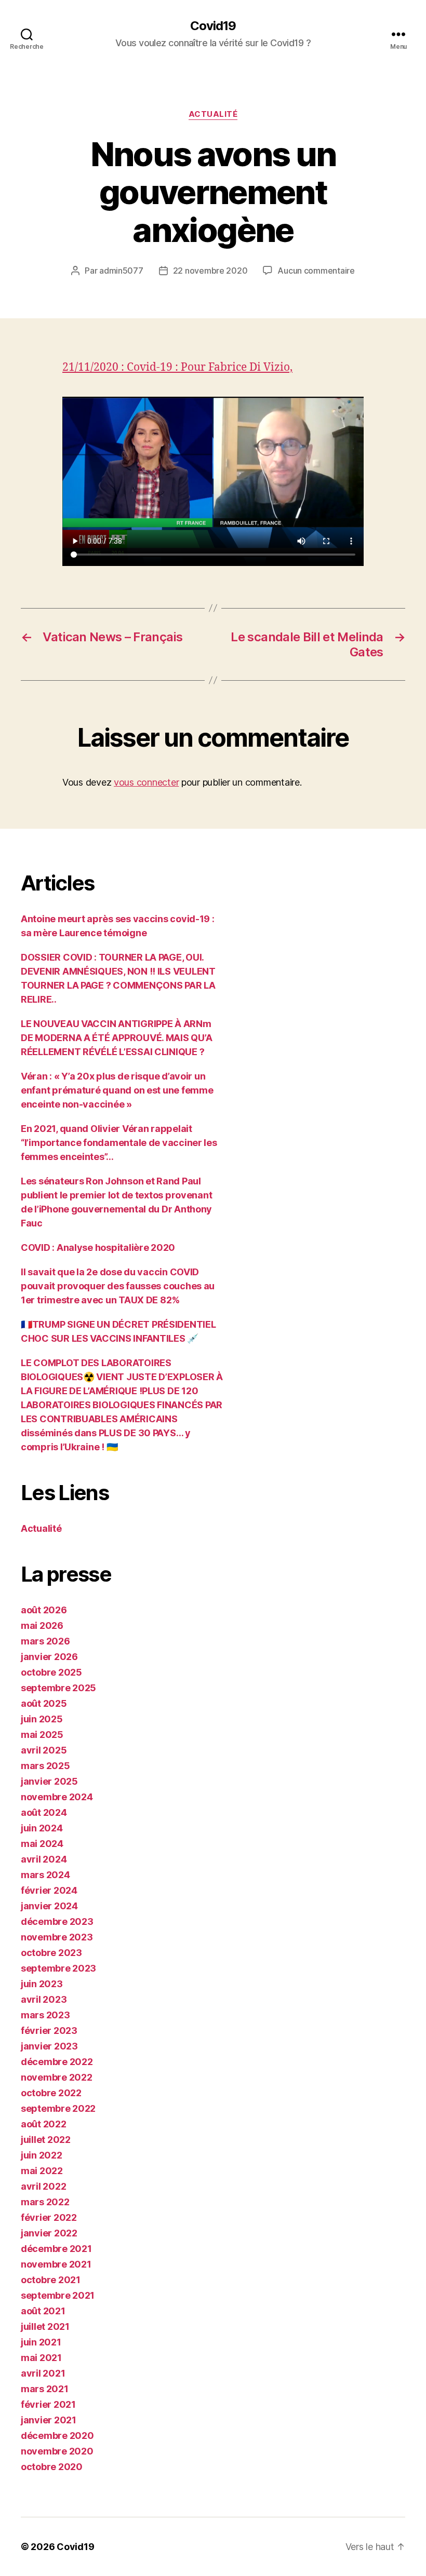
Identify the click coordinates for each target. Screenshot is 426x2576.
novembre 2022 (57, 2077)
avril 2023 (44, 1999)
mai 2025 (42, 1735)
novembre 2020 (57, 2451)
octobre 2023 (51, 1953)
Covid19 (213, 26)
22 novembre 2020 (210, 271)
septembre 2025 (58, 1688)
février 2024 (49, 1890)
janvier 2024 (49, 1906)
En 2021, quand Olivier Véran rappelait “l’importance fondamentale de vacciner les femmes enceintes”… (119, 1143)
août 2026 (44, 1610)
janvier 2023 (49, 2046)
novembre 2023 (57, 1937)
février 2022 (49, 2217)
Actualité (213, 114)
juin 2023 (42, 1984)
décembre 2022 (57, 2062)
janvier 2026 (49, 1657)
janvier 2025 (49, 1781)
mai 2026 (42, 1626)
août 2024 (44, 1812)
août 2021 (43, 2311)
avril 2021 (43, 2373)
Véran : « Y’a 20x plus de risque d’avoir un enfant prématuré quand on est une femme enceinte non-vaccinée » (117, 1090)
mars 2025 (45, 1766)
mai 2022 (42, 2171)
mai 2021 (41, 2358)
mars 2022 (45, 2202)
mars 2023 (45, 2015)
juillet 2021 (45, 2327)
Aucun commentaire (316, 271)
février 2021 (48, 2404)
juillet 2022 (46, 2140)
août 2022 (44, 2124)
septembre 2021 (58, 2295)
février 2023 (49, 2031)
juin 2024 (42, 1828)
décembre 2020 (57, 2436)
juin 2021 (41, 2342)
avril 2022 (43, 2186)
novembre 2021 (56, 2264)
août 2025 (44, 1703)
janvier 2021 (49, 2420)
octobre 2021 (51, 2280)
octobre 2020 (52, 2467)
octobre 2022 (51, 2093)
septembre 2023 (58, 1968)
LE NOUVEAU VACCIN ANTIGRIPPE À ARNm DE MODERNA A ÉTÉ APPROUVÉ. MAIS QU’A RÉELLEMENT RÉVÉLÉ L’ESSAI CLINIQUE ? (116, 1038)
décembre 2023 (57, 1921)
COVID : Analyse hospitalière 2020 (98, 1247)
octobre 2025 (51, 1672)
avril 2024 (44, 1859)
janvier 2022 (49, 2233)
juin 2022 (42, 2155)
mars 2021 (45, 2389)
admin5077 (121, 271)
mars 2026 (45, 1641)
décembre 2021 (56, 2249)
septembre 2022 (58, 2108)
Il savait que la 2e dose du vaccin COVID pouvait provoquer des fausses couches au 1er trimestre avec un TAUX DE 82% (118, 1286)
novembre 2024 (57, 1797)
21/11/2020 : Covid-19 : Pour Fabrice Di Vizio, (177, 367)
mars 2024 (45, 1875)
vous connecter (146, 782)
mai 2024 (42, 1844)
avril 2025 (44, 1750)
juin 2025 (42, 1719)
